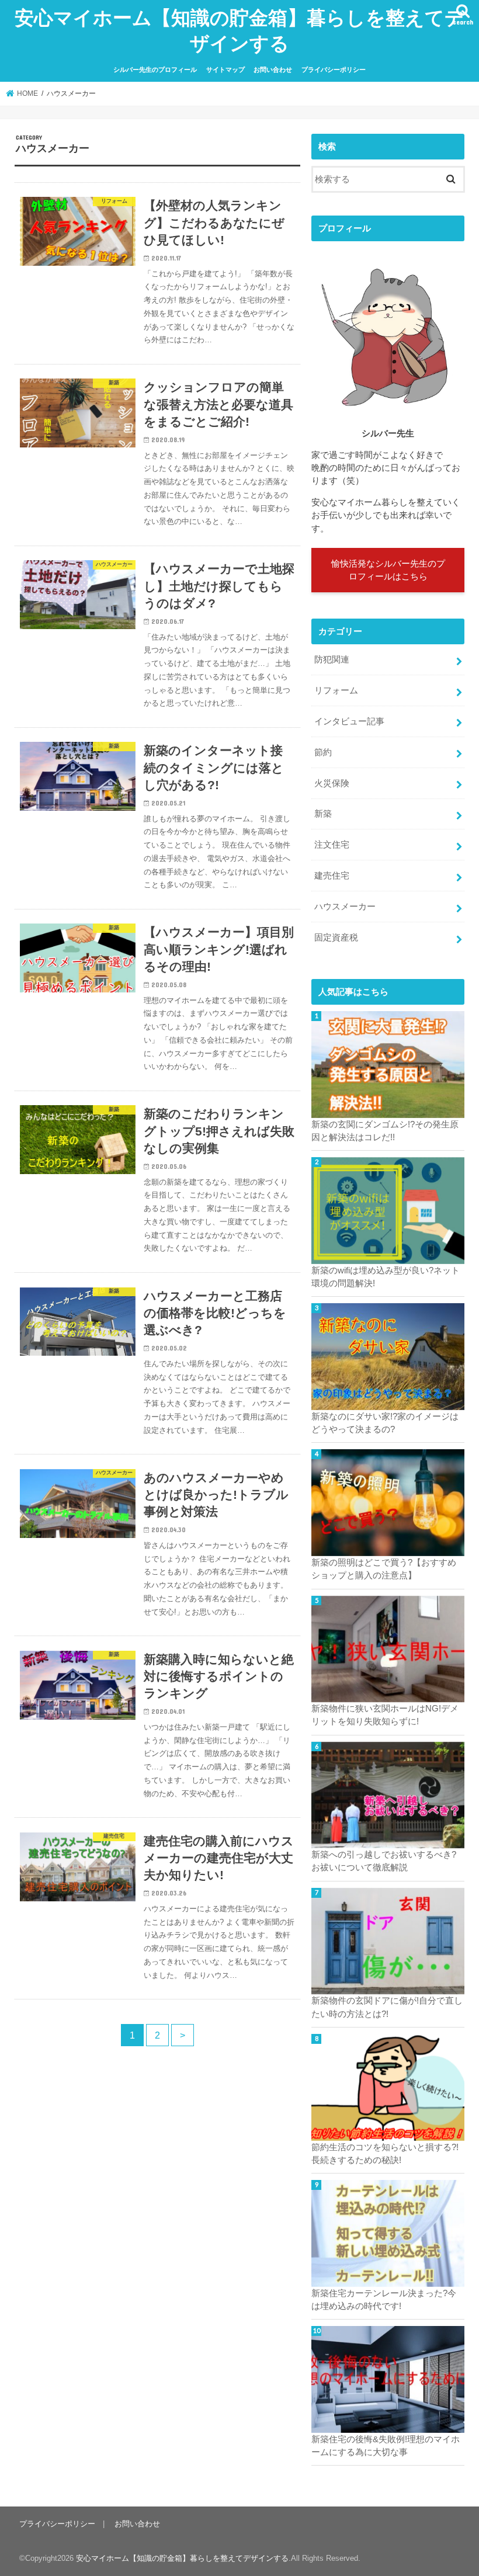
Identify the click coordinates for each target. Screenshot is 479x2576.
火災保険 (332, 783)
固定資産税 (336, 938)
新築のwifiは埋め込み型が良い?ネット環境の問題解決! (386, 1277)
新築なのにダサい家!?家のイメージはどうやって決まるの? (385, 1423)
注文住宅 (332, 845)
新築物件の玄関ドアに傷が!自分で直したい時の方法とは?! (387, 2007)
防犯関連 (332, 659)
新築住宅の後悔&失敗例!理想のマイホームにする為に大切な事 (386, 2446)
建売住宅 (332, 876)
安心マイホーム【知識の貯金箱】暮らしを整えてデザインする (239, 30)
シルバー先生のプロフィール (155, 70)
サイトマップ (225, 70)
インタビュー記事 (349, 721)
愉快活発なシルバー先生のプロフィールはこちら (388, 570)
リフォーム (336, 690)
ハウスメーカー (345, 907)
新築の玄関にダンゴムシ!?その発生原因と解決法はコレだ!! (385, 1131)
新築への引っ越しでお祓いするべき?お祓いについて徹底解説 (384, 1861)
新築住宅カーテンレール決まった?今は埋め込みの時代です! (384, 2300)
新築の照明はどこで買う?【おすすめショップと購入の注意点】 (384, 1569)
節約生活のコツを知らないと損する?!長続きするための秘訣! (385, 2154)
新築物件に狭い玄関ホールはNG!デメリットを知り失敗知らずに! (385, 1715)
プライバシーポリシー (334, 70)
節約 (323, 752)
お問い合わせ (273, 70)
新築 (323, 814)
